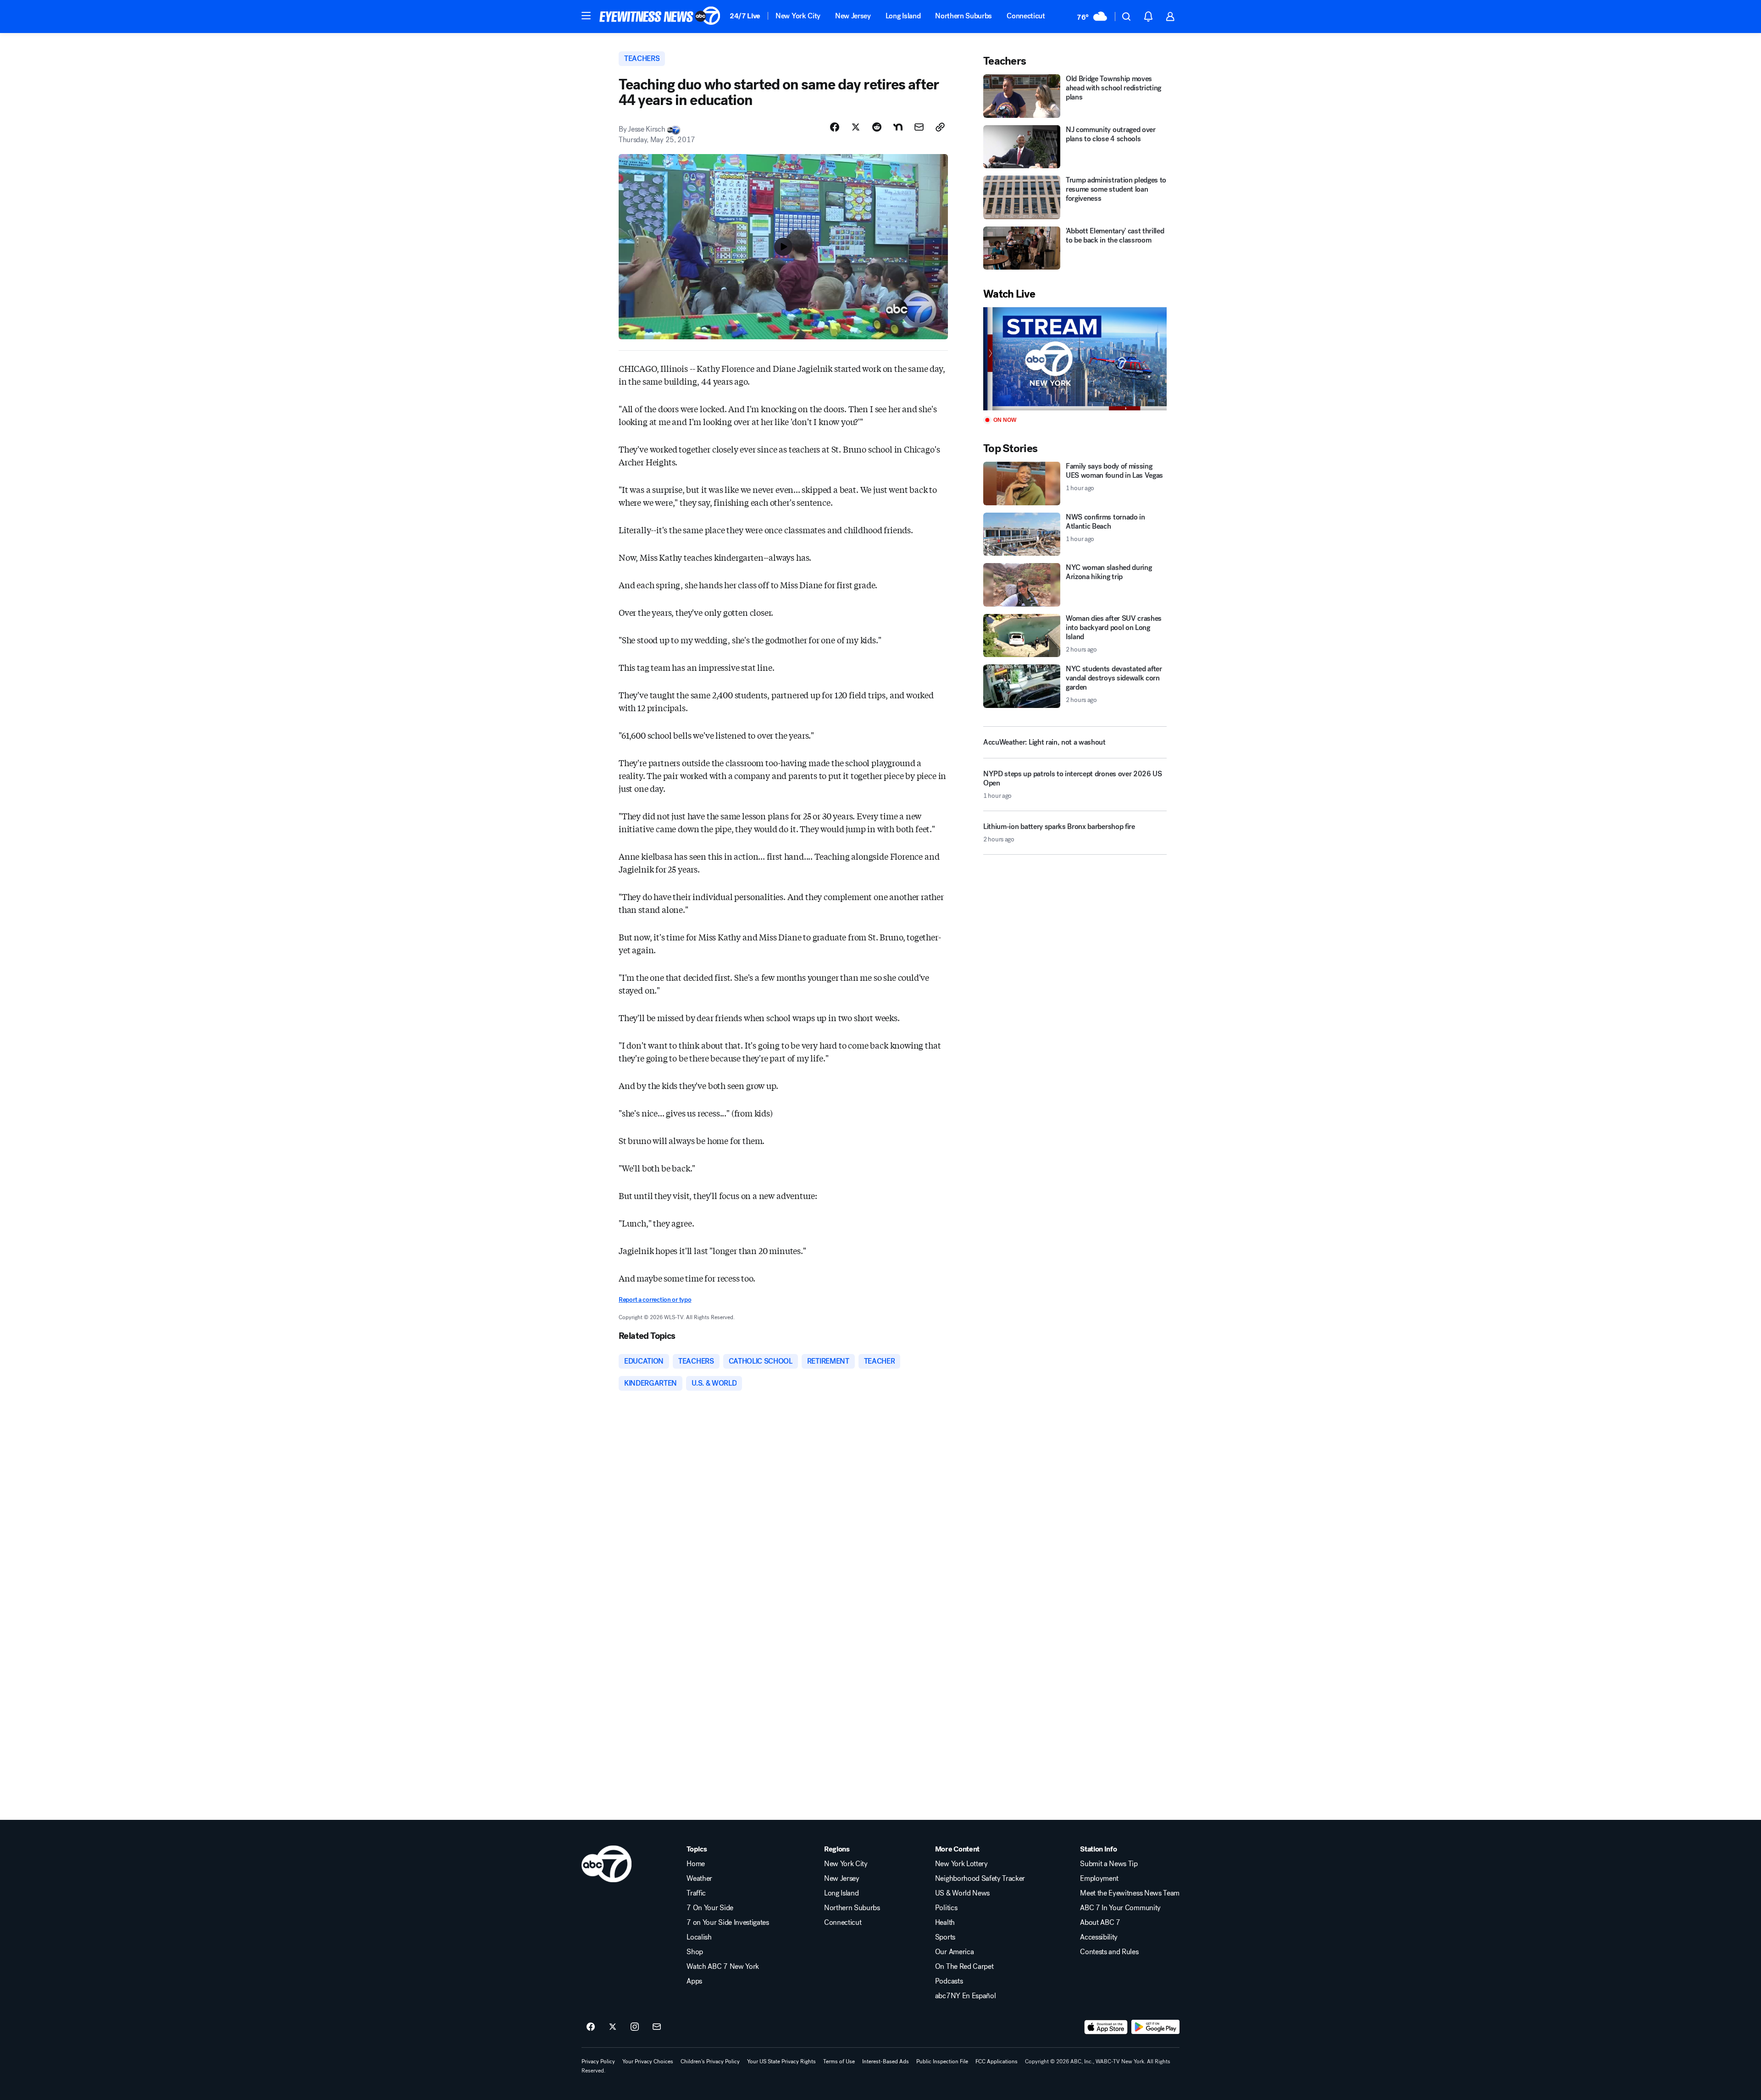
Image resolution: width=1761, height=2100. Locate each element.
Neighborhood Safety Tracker (980, 1879)
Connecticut (1026, 16)
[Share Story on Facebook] (835, 127)
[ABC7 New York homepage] (660, 17)
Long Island (903, 16)
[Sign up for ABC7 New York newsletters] (657, 2027)
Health (945, 1923)
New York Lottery (961, 1864)
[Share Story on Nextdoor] (898, 127)
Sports (945, 1937)
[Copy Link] (940, 127)
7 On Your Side (710, 1908)
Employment (1099, 1879)
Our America (954, 1952)
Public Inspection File (942, 2061)
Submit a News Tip (1109, 1864)
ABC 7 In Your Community (1120, 1908)
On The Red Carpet (964, 1967)
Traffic (696, 1893)
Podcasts (949, 1981)
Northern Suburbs (964, 16)
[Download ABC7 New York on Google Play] (1155, 2027)
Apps (694, 1981)
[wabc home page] (606, 1864)
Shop (695, 1952)
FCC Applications (997, 2061)
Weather (699, 1879)
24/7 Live (745, 16)
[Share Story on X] (856, 127)
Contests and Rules (1109, 1952)
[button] (586, 16)
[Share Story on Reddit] (877, 127)
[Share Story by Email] (919, 127)
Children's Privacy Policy (710, 2061)
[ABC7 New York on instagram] (635, 2027)
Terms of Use (839, 2061)
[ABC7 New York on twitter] (613, 2027)
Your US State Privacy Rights (781, 2061)
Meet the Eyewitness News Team (1130, 1893)
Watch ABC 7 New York (723, 1967)
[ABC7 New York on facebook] (591, 2027)
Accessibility (1099, 1937)
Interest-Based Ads (886, 2061)
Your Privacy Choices (648, 2061)
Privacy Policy (598, 2061)
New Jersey (853, 16)
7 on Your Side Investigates (728, 1923)
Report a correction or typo (655, 1300)
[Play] (1075, 359)
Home (696, 1864)
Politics (946, 1908)
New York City (798, 16)
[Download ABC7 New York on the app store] (1106, 2027)
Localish (699, 1937)
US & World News (962, 1893)
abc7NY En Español (966, 1996)
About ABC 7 (1100, 1923)
